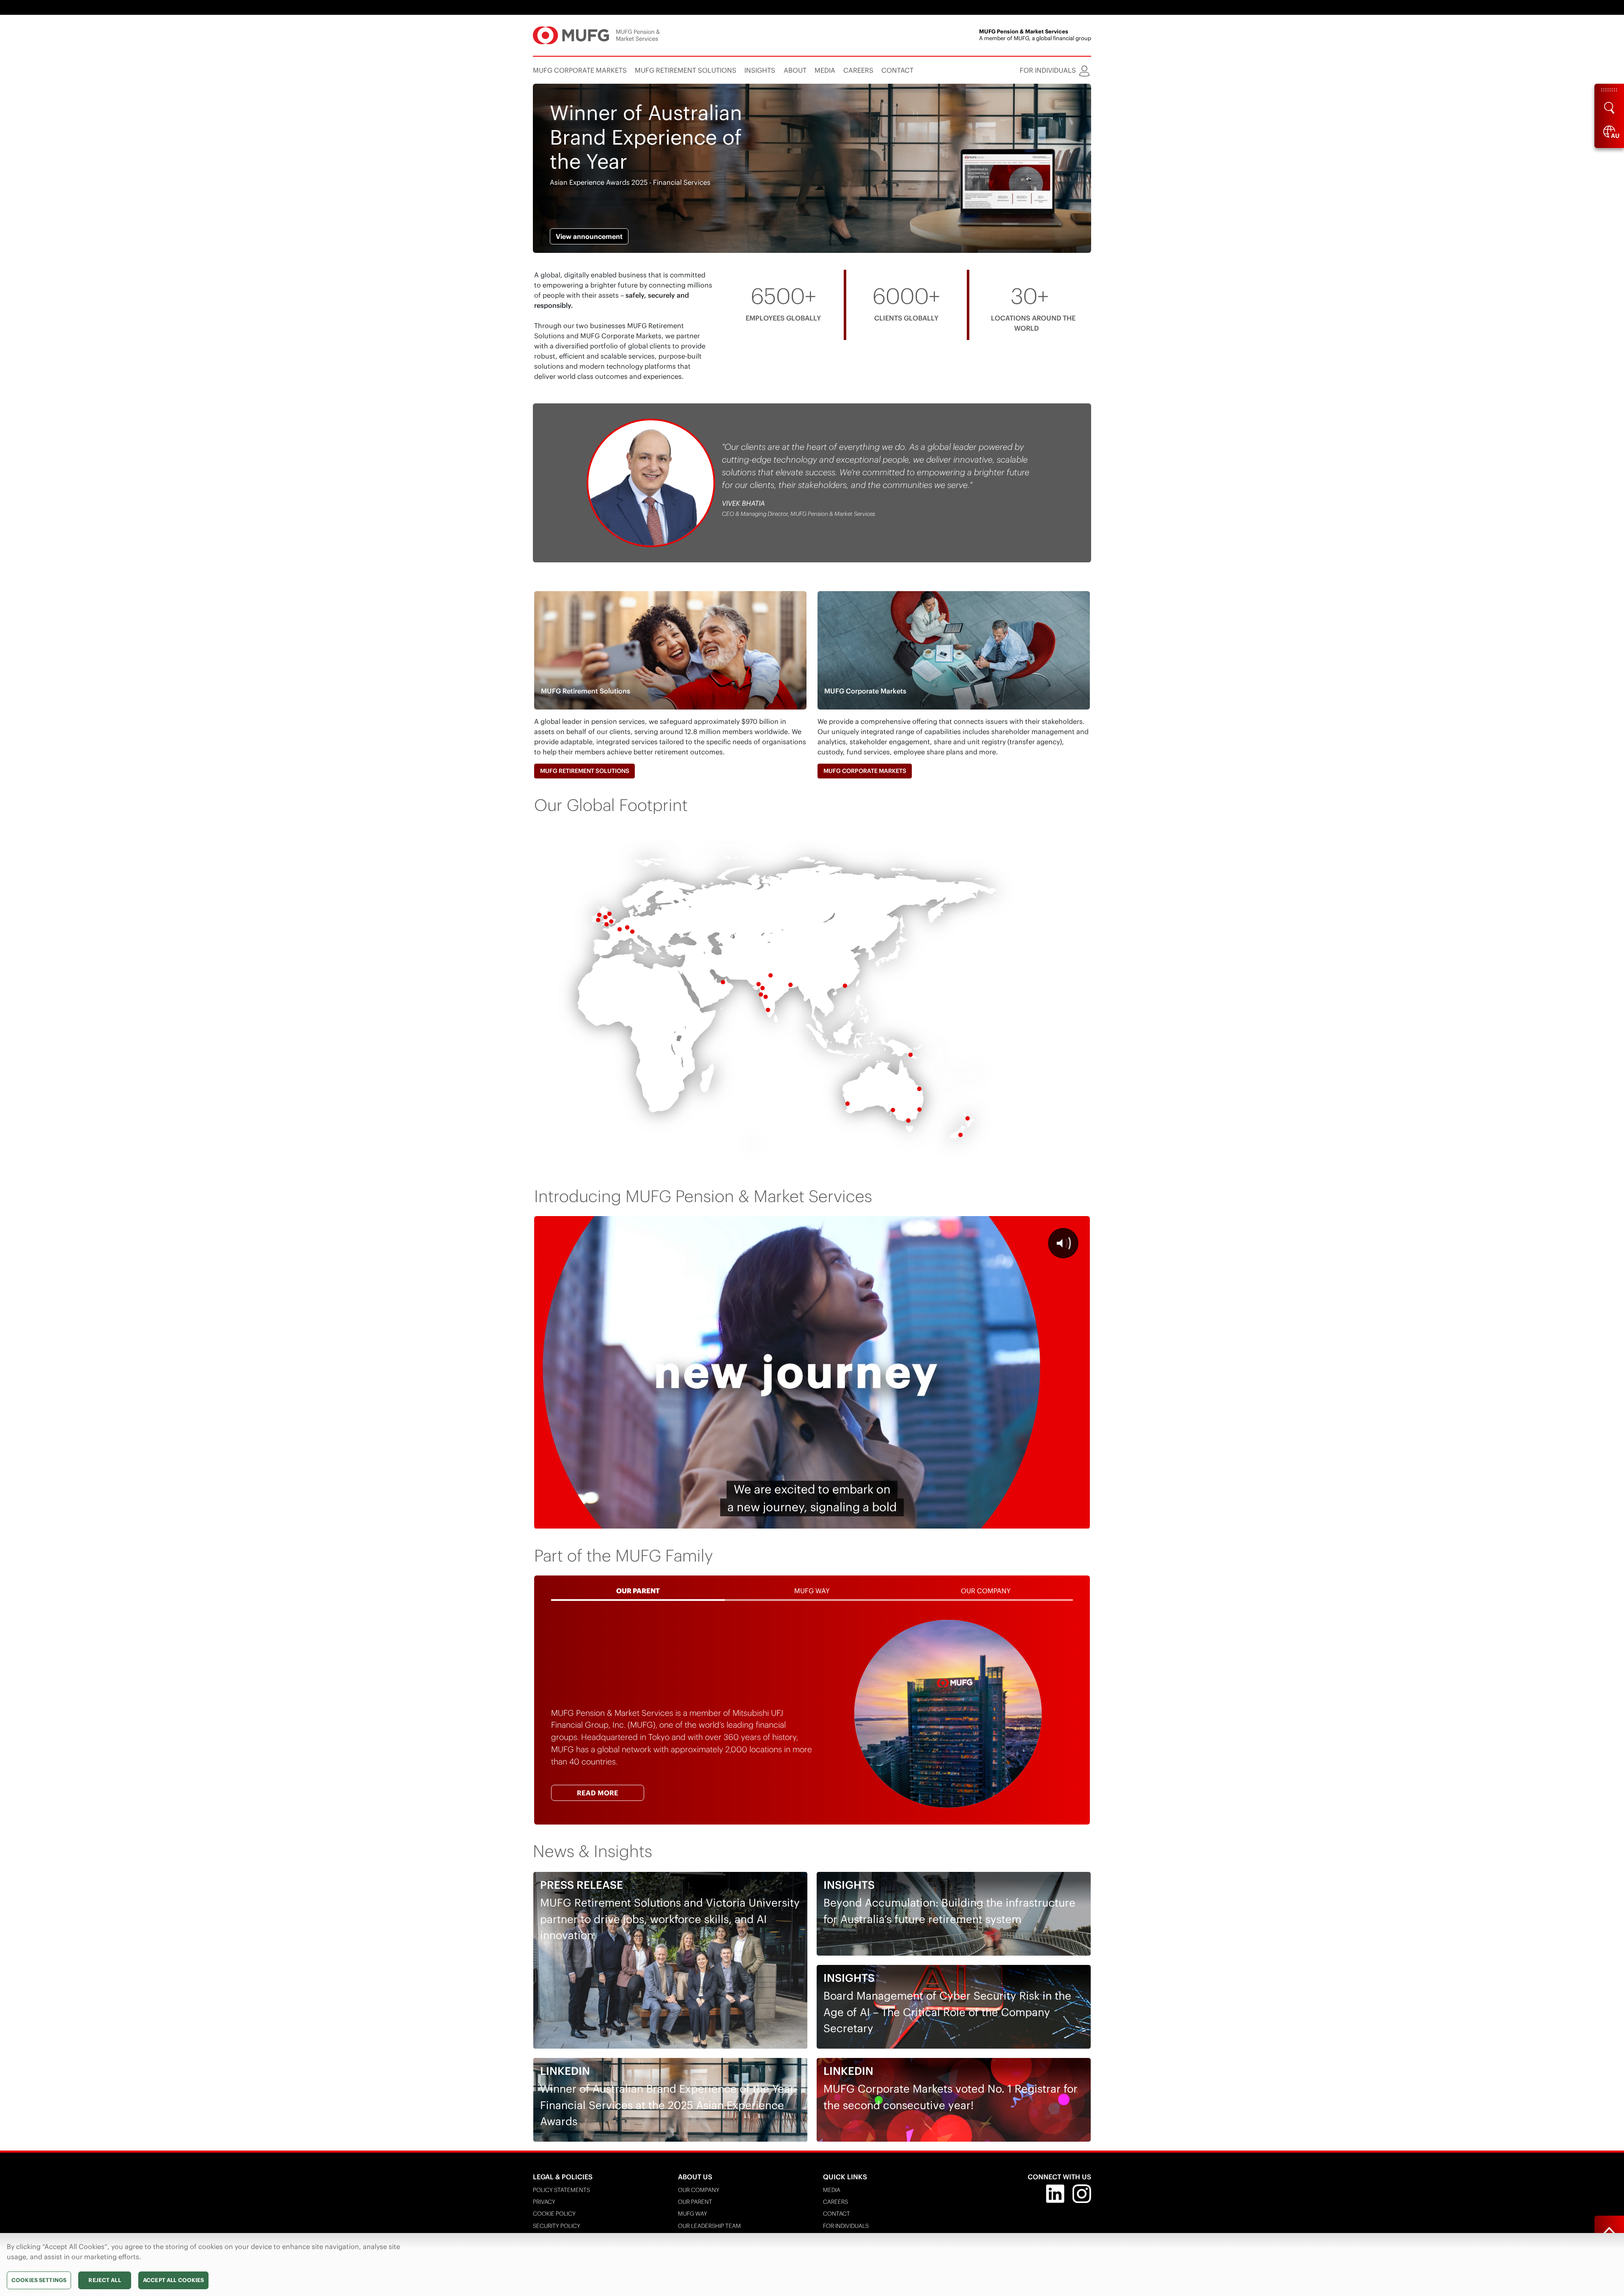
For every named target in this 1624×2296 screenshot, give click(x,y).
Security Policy (557, 2226)
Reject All (104, 2280)
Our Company (699, 2190)
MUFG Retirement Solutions (585, 771)
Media (832, 2190)
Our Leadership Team (709, 2226)
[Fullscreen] (1079, 1520)
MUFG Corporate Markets (865, 771)
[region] (812, 2264)
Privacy (544, 2202)
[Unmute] (1035, 1520)
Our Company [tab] (986, 1591)
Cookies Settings (39, 2280)
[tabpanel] (812, 1714)
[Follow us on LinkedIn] (1055, 2193)
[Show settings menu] (1057, 1520)
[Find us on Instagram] (1082, 2193)
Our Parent (695, 2202)
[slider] (791, 1520)
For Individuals (846, 2226)
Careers (835, 2202)
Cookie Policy (554, 2214)
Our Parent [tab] (638, 1591)
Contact (837, 2214)
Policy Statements (561, 2190)
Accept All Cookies (173, 2280)
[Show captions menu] (1013, 1520)
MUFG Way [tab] (812, 1591)
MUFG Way (693, 2214)
